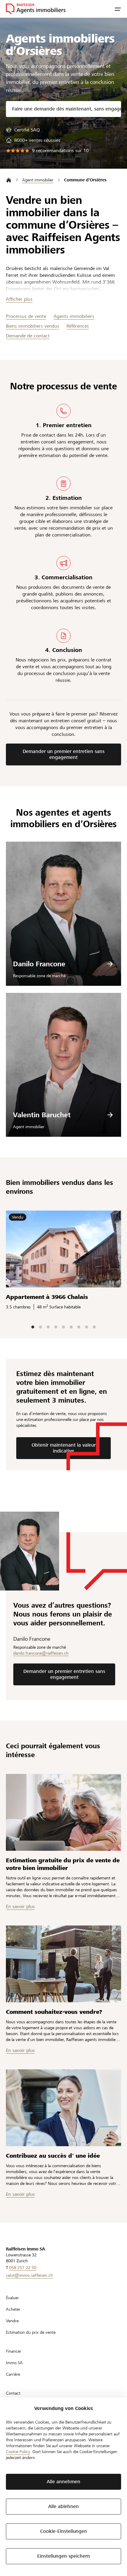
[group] (23, 130)
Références (78, 326)
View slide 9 (94, 1327)
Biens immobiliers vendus (32, 326)
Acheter (13, 2309)
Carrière (13, 2374)
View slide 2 (40, 1327)
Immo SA (14, 2363)
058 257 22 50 (23, 2268)
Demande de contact (28, 336)
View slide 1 (33, 1327)
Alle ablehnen (63, 2506)
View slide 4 (56, 1327)
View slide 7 (79, 1327)
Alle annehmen (63, 2482)
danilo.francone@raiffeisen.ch (41, 1653)
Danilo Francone (39, 964)
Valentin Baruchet (42, 1115)
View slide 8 (87, 1327)
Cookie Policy (18, 2452)
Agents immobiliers (74, 316)
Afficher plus (19, 299)
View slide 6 (71, 1327)
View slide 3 (48, 1327)
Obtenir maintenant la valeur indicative (64, 1448)
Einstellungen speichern (64, 2556)
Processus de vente (26, 316)
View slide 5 (63, 1327)
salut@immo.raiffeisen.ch (29, 2275)
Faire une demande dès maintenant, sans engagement (67, 109)
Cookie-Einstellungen (64, 2531)
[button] (118, 9)
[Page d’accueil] (9, 180)
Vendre (12, 2321)
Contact (13, 2393)
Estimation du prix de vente (31, 2332)
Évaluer (12, 2298)
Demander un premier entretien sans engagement (64, 754)
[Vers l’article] (63, 1812)
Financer (14, 2351)
